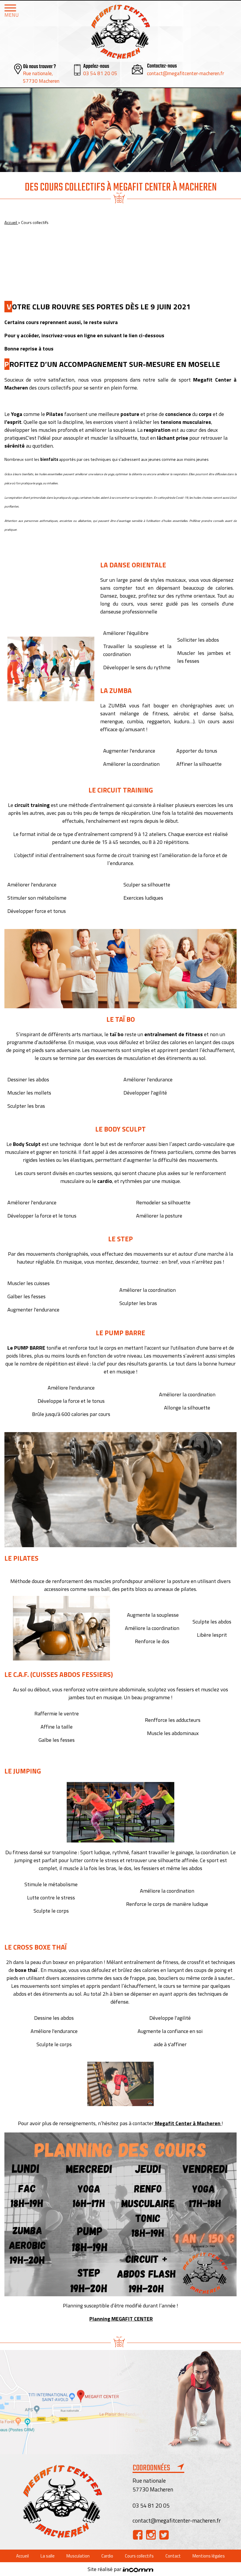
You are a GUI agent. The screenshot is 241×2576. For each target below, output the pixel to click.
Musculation (78, 2556)
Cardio (107, 2556)
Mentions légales (209, 2556)
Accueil (11, 222)
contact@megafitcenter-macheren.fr (185, 73)
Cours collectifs (139, 2556)
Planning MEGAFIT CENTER (121, 2319)
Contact (173, 2556)
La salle (48, 2556)
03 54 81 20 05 (100, 73)
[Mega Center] (120, 32)
